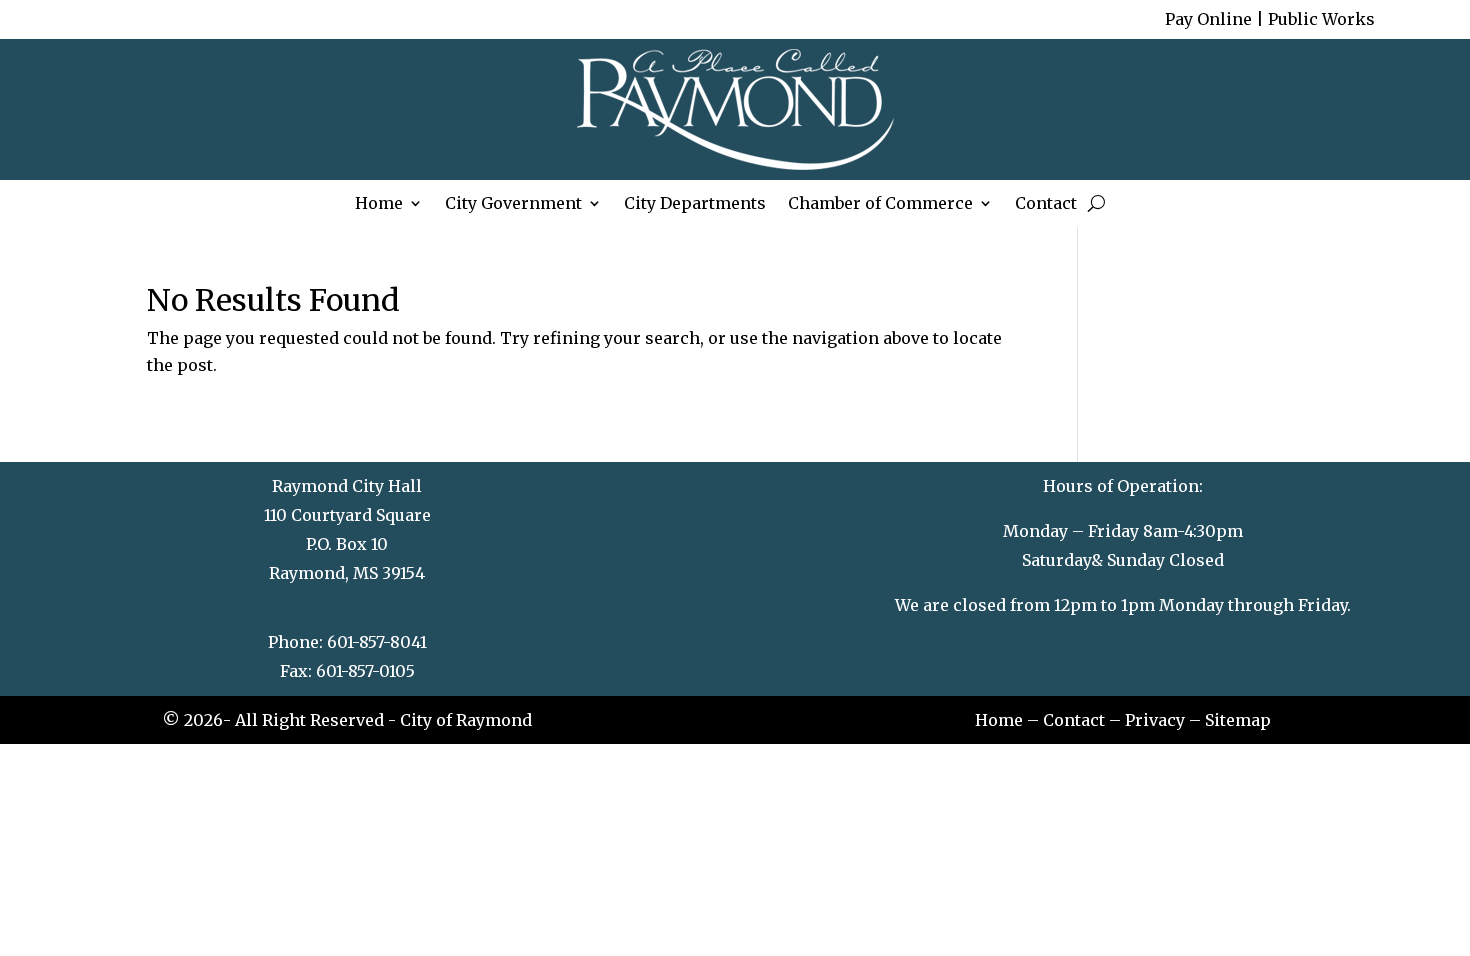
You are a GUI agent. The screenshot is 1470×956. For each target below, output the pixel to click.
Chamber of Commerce (880, 205)
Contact (1046, 205)
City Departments (695, 205)
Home (379, 205)
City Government (513, 205)
